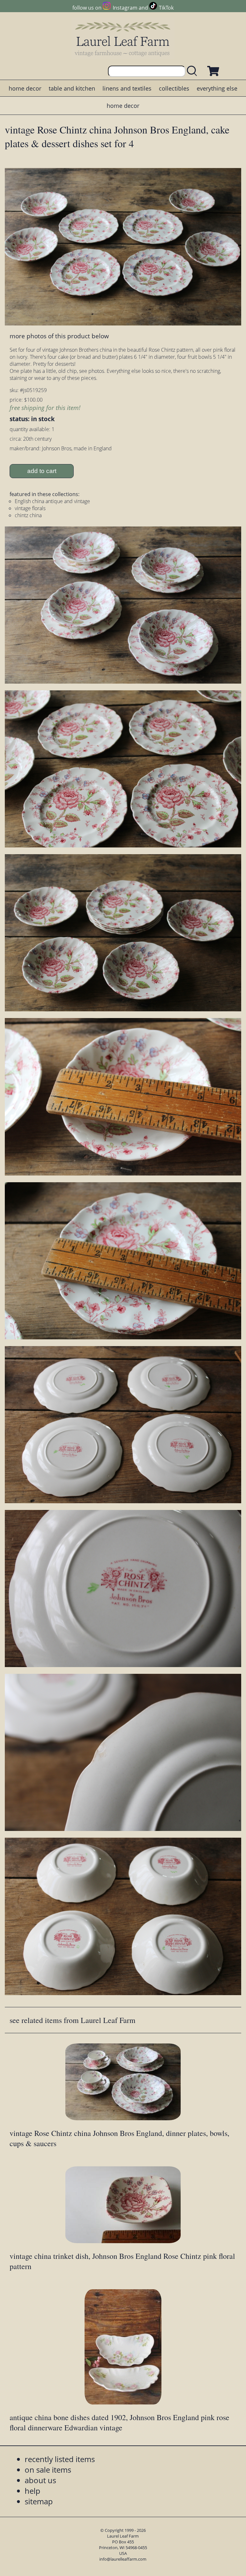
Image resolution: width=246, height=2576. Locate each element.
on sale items (48, 2470)
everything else (217, 88)
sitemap (39, 2501)
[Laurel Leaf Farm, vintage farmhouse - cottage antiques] (123, 39)
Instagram (125, 8)
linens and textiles (127, 88)
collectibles (174, 88)
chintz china (28, 515)
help (33, 2491)
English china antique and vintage (52, 501)
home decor (25, 88)
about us (40, 2480)
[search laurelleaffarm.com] (193, 71)
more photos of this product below (59, 336)
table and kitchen (72, 88)
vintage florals (30, 508)
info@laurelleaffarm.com (123, 2559)
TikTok (166, 8)
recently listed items (60, 2459)
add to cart (42, 471)
